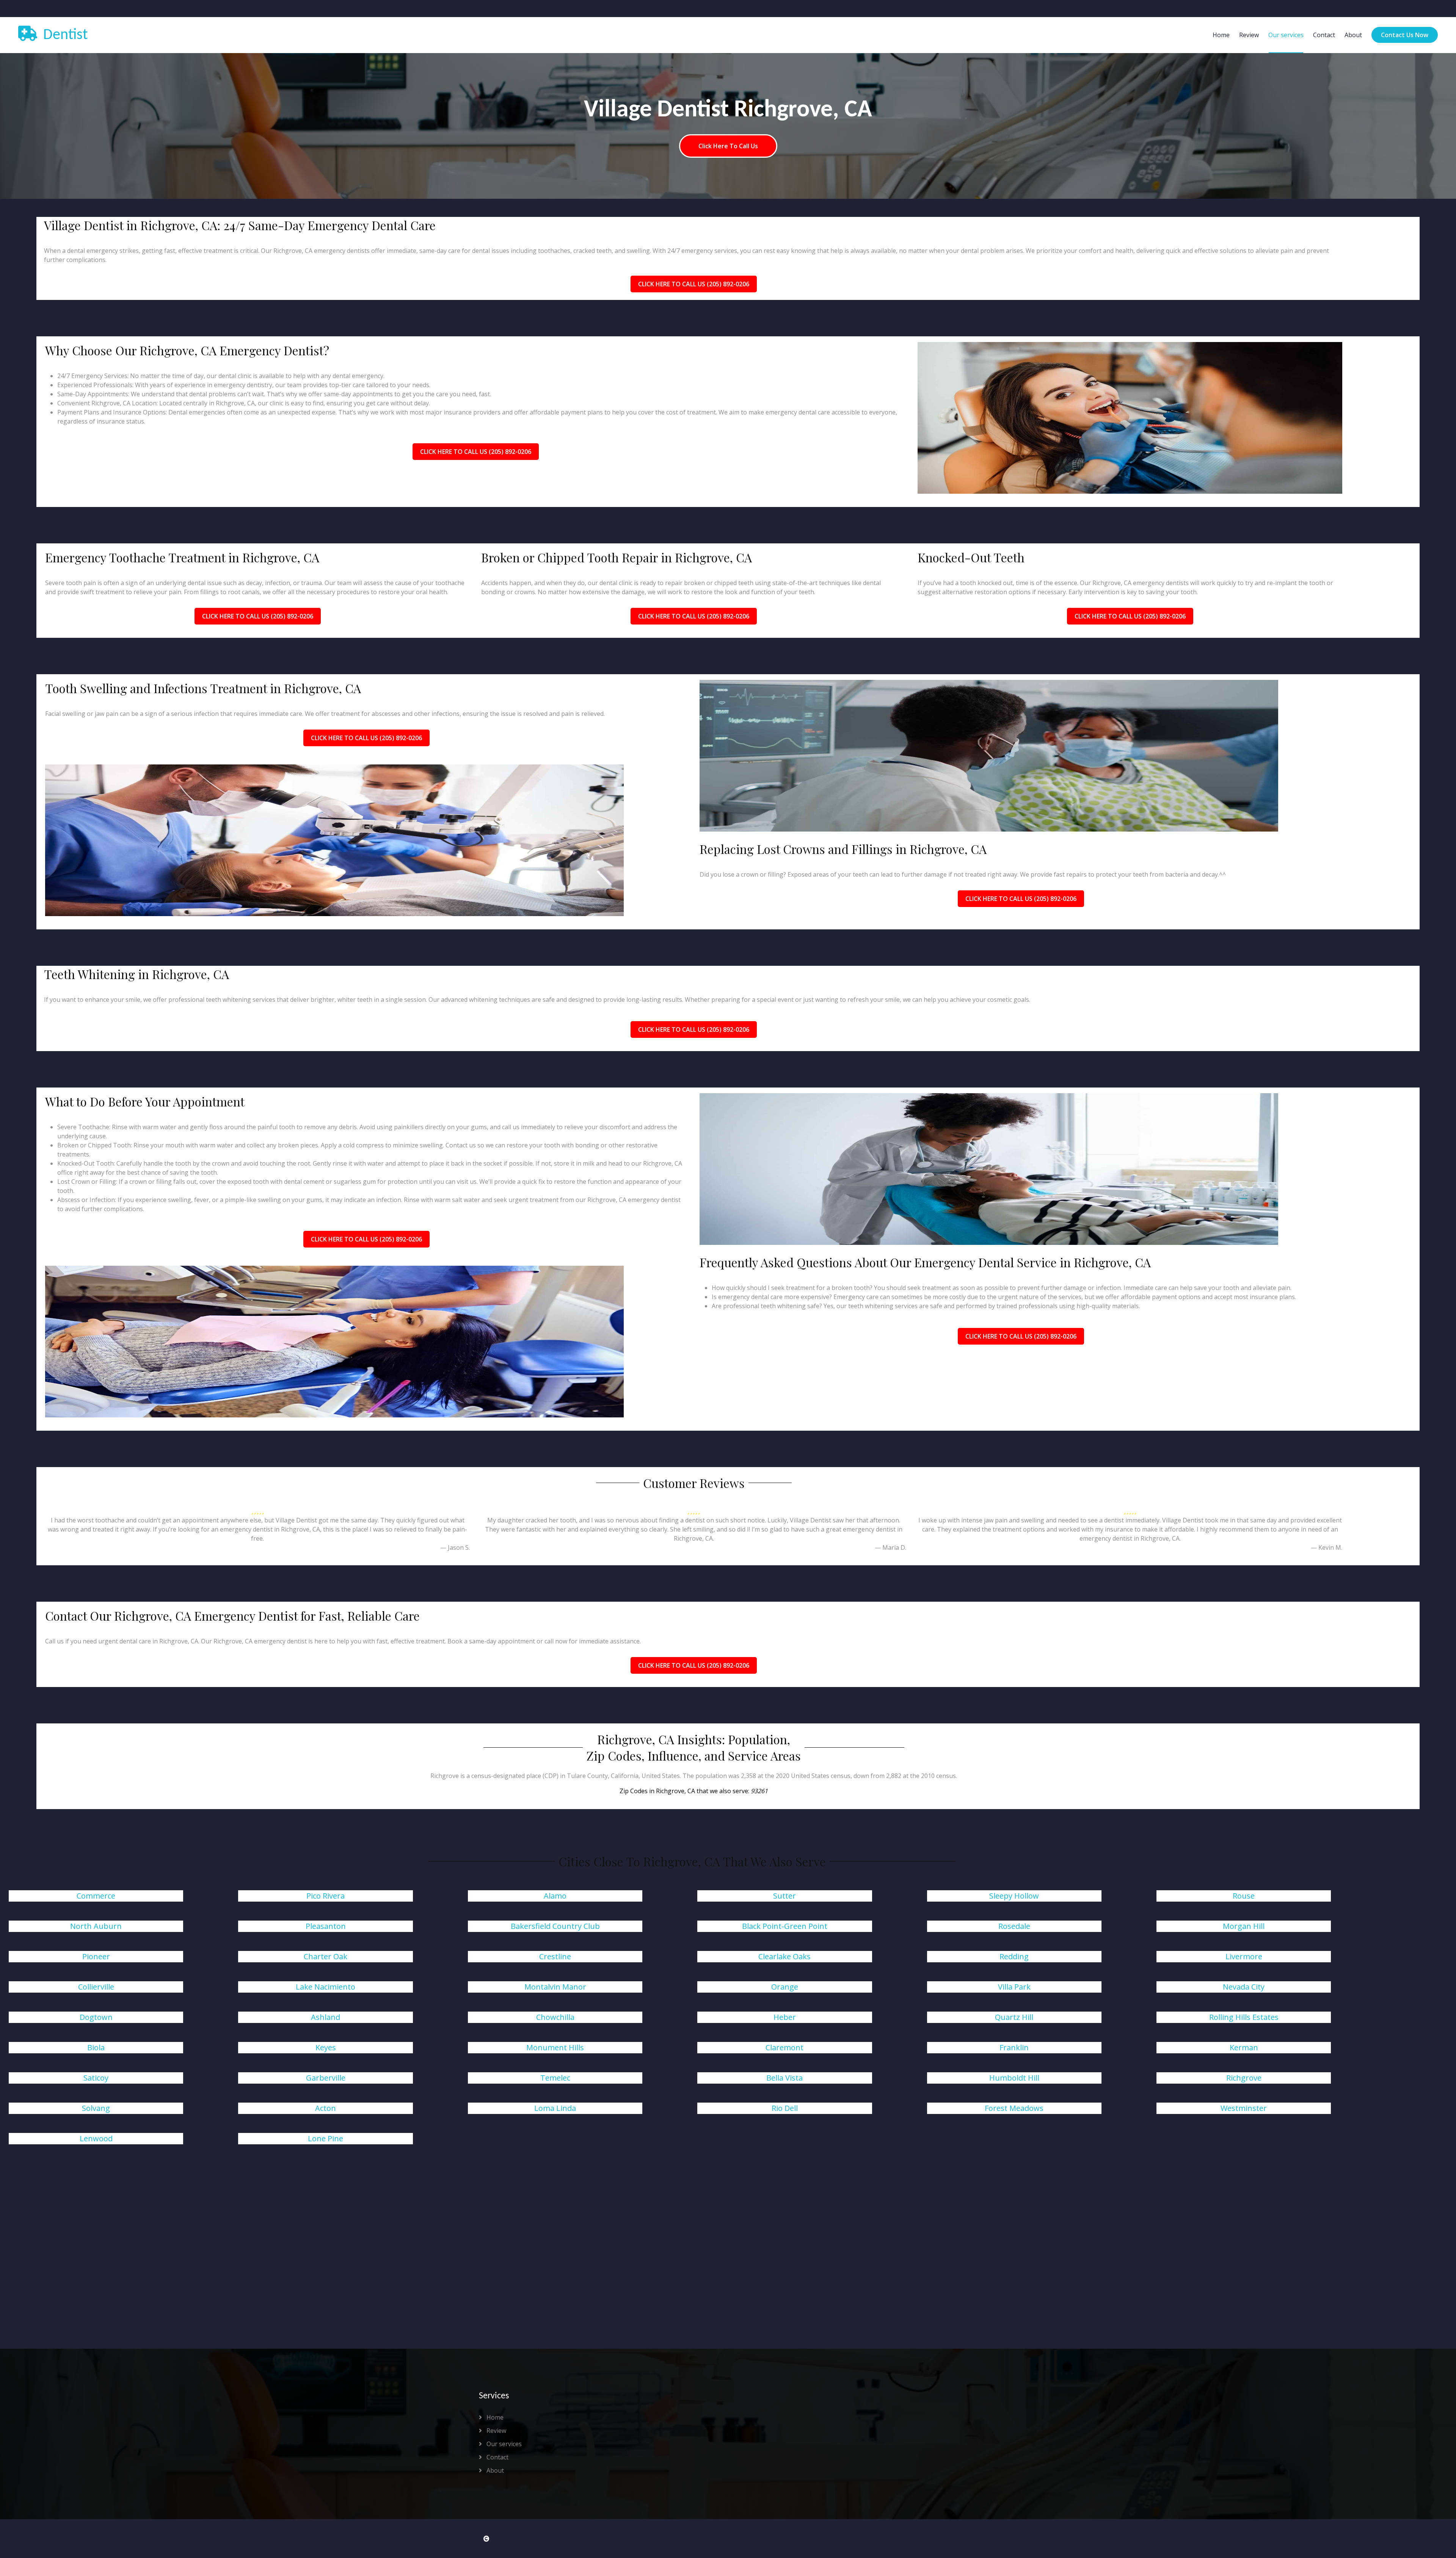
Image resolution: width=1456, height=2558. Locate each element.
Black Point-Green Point (785, 1926)
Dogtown (96, 2017)
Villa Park (1014, 1987)
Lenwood (96, 2138)
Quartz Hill (1014, 2017)
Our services (1286, 35)
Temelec (555, 2078)
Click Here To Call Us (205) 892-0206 (694, 284)
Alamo (555, 1896)
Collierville (96, 1987)
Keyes (326, 2047)
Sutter (784, 1896)
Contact (1324, 35)
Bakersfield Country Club (555, 1926)
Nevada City (1244, 1987)
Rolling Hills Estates (1244, 2017)
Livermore (1244, 1956)
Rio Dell (785, 2108)
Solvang (96, 2108)
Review (1249, 35)
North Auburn (96, 1926)
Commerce (96, 1896)
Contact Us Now (1405, 35)
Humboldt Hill (1014, 2078)
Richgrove (1244, 2078)
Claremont (784, 2047)
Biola (96, 2047)
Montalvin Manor (555, 1987)
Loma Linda (555, 2108)
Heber (785, 2017)
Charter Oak (326, 1956)
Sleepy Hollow (1014, 1896)
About (1353, 35)
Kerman (1244, 2047)
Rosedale (1014, 1926)
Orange (785, 1987)
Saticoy (96, 2078)
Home (1221, 35)
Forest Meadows (1014, 2108)
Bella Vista (784, 2078)
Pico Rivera (326, 1896)
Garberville (326, 2078)
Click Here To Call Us (728, 146)
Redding (1014, 1956)
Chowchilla (555, 2017)
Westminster (1244, 2108)
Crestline (555, 1956)
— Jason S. (455, 1547)
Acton (326, 2108)
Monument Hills (555, 2047)
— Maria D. (890, 1547)
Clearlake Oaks (784, 1956)
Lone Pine (326, 2138)
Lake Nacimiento (326, 1987)
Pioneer (96, 1956)
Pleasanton (326, 1926)
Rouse (1244, 1896)
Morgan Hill (1244, 1926)
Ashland (326, 2017)
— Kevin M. (1327, 1547)
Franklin (1014, 2047)
